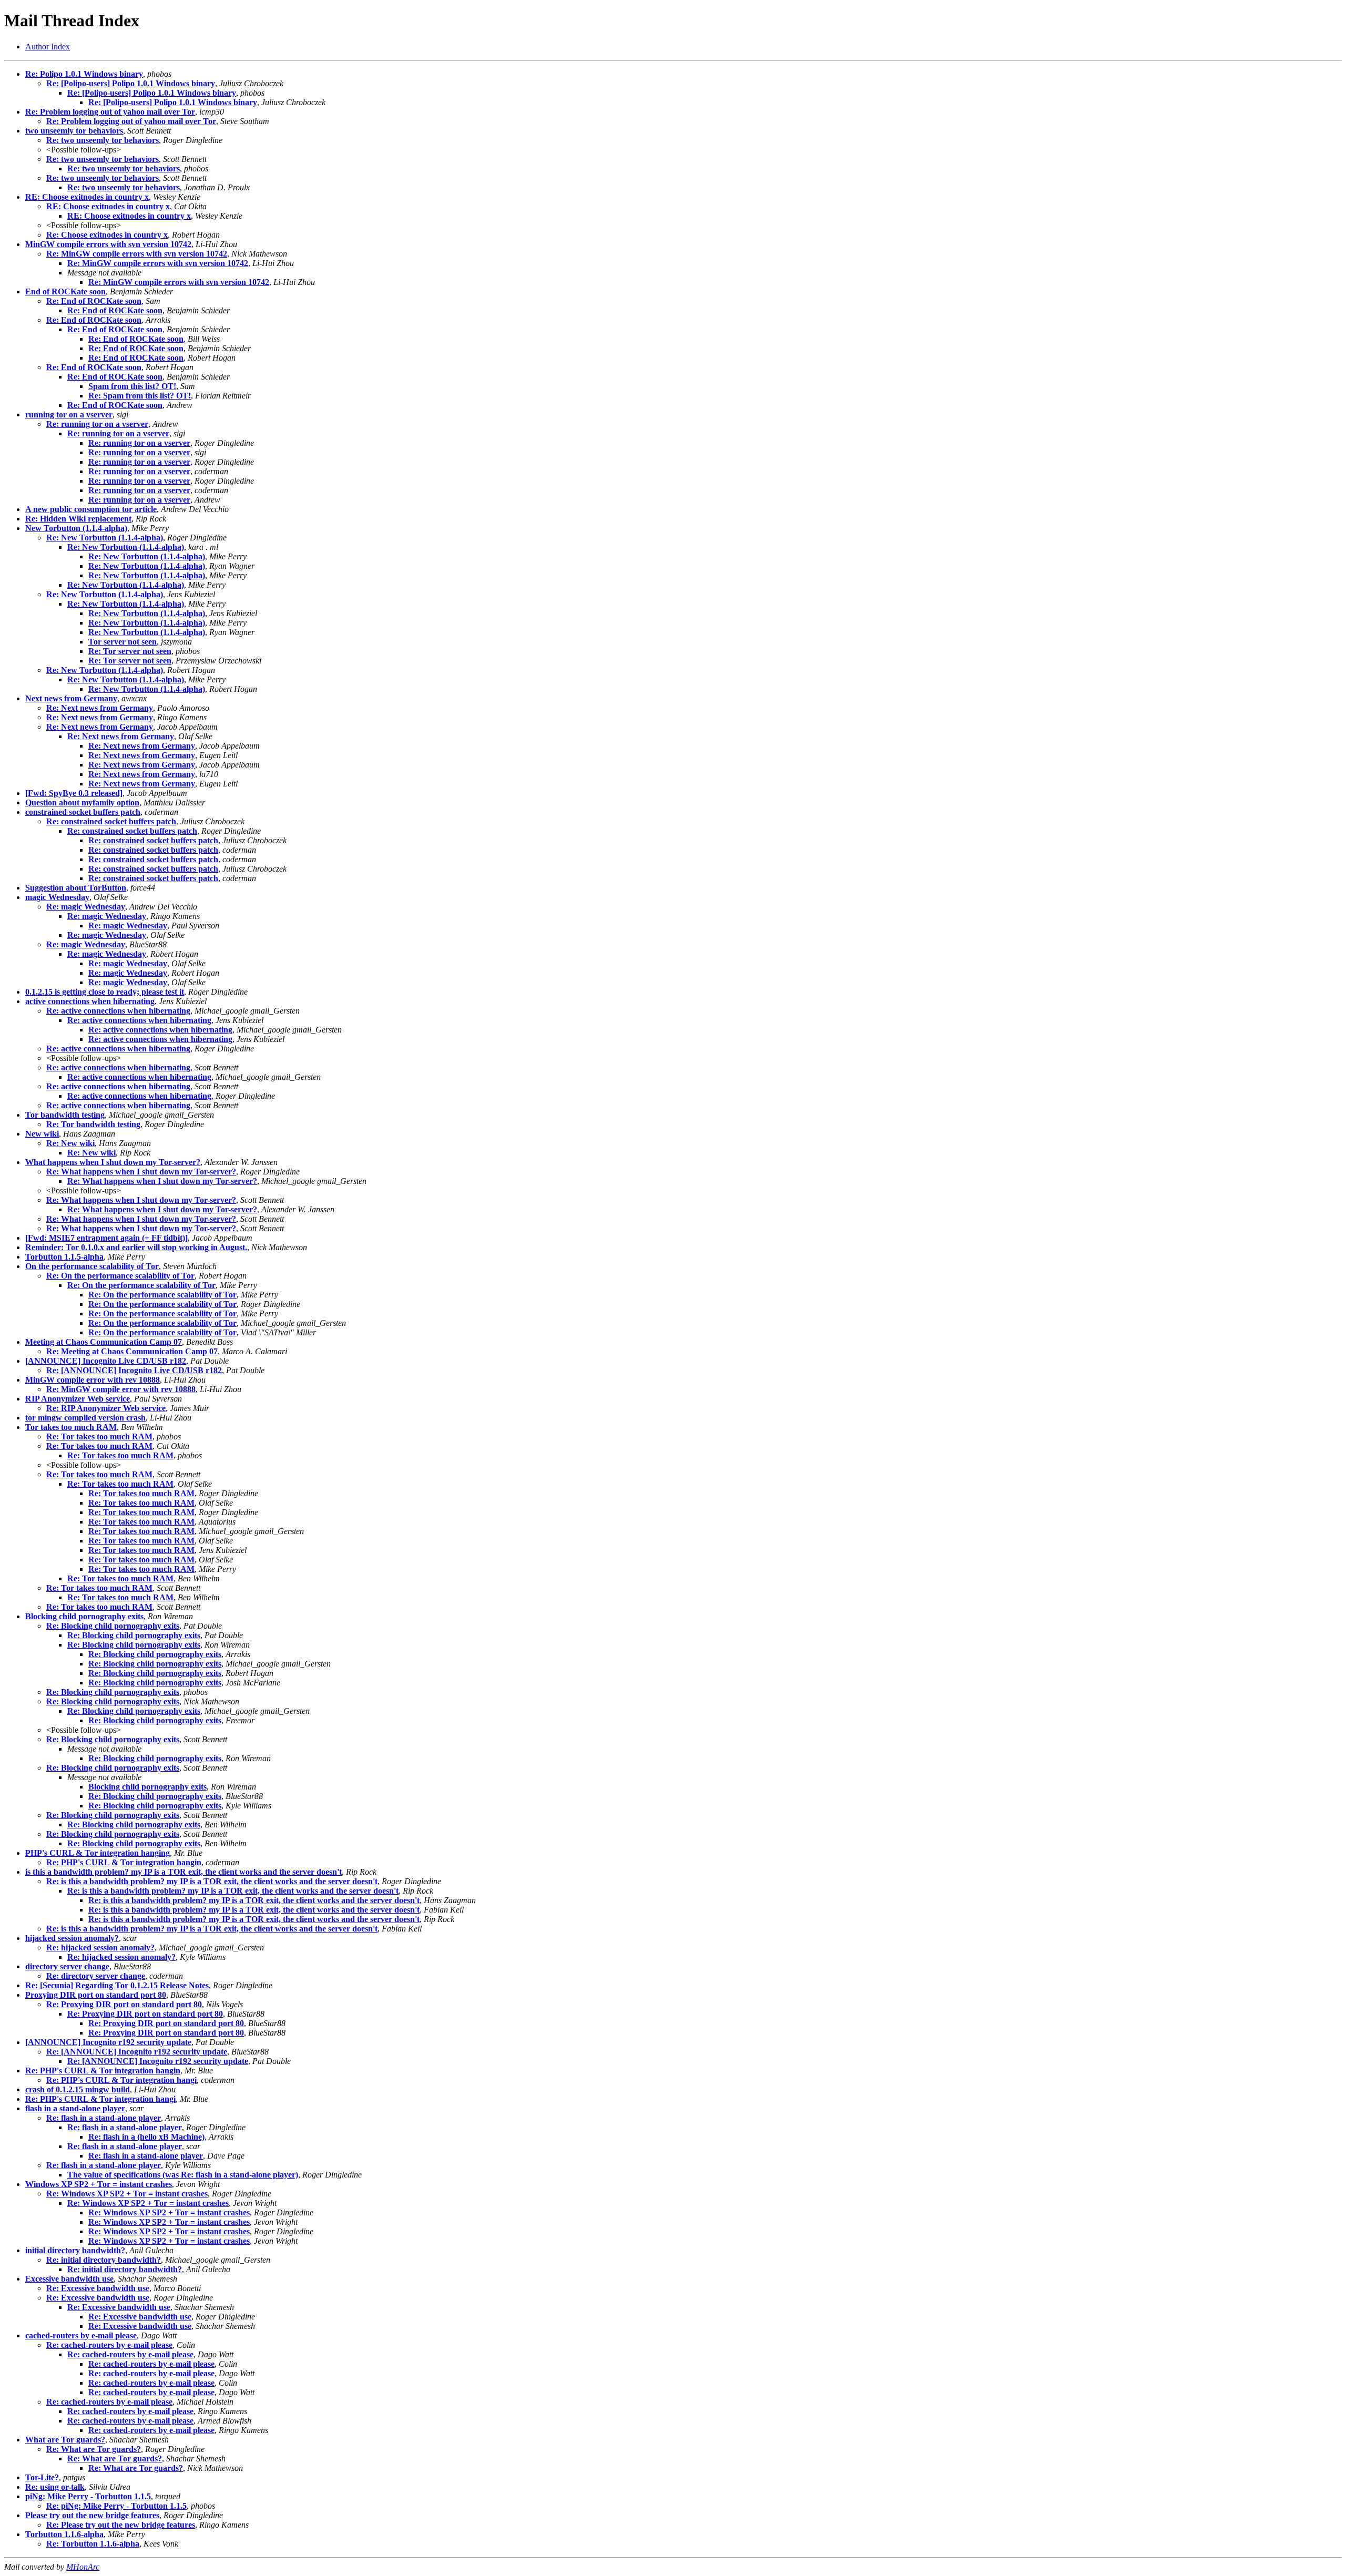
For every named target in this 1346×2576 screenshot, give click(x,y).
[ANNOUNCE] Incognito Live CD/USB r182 (106, 1361)
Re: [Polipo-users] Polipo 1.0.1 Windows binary (131, 83)
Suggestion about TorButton (76, 888)
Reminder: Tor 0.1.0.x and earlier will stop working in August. (136, 1247)
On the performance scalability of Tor (92, 1266)
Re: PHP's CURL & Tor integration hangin (124, 1862)
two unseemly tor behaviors (74, 131)
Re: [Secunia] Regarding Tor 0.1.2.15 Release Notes (117, 1985)
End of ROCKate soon (65, 292)
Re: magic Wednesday (86, 907)
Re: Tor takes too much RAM (99, 1437)
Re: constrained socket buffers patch (111, 821)
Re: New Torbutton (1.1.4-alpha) (105, 538)
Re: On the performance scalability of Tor (120, 1276)
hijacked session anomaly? (72, 1938)
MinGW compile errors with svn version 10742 (108, 244)
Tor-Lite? (42, 2477)
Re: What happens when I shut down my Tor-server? (141, 1172)
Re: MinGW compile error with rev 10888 (121, 1389)
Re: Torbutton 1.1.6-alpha (93, 2544)
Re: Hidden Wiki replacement (78, 519)
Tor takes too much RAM (71, 1427)
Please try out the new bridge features (92, 2515)
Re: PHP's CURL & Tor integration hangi (121, 2080)
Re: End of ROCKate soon (94, 301)
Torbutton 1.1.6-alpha (64, 2534)
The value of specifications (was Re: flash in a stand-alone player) (183, 2175)
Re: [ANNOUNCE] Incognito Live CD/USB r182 (134, 1370)
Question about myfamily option (82, 803)
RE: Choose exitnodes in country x (87, 197)
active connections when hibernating (90, 1001)
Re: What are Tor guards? (94, 2449)
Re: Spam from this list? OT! (140, 396)
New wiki (42, 1134)
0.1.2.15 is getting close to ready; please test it (105, 992)
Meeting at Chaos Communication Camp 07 (104, 1342)
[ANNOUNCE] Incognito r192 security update (108, 2042)
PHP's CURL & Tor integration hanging (98, 1853)
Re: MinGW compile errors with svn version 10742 (137, 254)
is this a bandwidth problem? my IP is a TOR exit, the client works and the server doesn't (183, 1872)
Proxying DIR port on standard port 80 (96, 1995)
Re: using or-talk (55, 2487)
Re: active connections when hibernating (118, 1011)
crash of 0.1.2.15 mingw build (78, 2089)
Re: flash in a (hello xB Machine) (146, 2137)
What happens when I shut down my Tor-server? (113, 1162)
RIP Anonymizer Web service (78, 1399)
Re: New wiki (70, 1143)
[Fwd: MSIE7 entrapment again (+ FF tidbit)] (106, 1238)
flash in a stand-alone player (75, 2108)
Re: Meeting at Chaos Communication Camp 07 (132, 1351)
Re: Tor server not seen (130, 651)
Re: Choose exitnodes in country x (107, 235)
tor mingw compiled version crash (85, 1418)
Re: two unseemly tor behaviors (103, 140)
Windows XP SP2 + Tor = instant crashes (99, 2184)
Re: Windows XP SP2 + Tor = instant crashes (127, 2194)
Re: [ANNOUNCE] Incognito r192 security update (137, 2052)
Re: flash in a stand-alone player (104, 2118)
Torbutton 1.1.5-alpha (64, 1257)
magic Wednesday (57, 897)
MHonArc (83, 2567)
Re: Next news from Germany (100, 708)
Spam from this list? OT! (132, 386)
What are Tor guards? (65, 2440)
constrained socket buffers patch (83, 812)
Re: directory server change (96, 1976)
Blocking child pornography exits (84, 1616)
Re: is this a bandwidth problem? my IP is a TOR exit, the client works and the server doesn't (212, 1881)
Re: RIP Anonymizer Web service (106, 1408)
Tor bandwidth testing (65, 1115)
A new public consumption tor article (91, 509)
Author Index (48, 47)
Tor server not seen (123, 642)
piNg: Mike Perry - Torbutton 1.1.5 (88, 2496)
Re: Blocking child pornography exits (113, 1626)
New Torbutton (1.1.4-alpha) (76, 528)
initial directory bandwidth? (75, 2250)
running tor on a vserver (69, 415)
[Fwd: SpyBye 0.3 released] (74, 793)
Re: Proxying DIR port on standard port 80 (124, 2004)
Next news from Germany (71, 698)
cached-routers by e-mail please (81, 2335)
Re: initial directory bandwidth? (104, 2260)
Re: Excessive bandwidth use (98, 2288)
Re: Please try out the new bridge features (121, 2525)
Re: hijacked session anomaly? (100, 1948)
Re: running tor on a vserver (97, 424)
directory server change (67, 1966)
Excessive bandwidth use (69, 2279)
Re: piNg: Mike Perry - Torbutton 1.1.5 (116, 2506)
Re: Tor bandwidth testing (93, 1124)
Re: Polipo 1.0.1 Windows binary (84, 74)
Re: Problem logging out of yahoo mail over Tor (110, 112)
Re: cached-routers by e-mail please (109, 2345)
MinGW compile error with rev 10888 (93, 1380)
